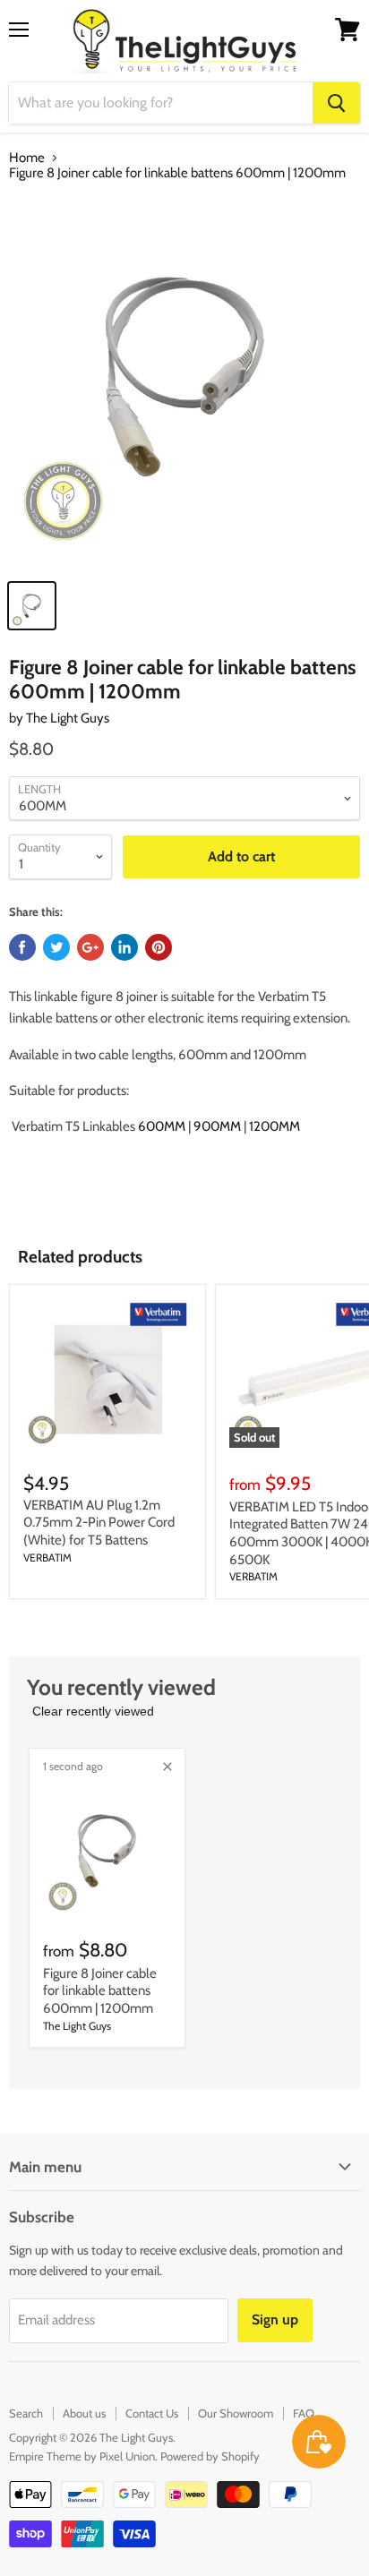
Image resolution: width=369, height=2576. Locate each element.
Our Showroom (236, 2413)
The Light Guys (68, 718)
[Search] (336, 103)
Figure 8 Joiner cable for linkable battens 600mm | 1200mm (100, 1991)
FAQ (304, 2413)
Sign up (275, 2319)
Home (27, 158)
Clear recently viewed (93, 1711)
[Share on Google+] (90, 947)
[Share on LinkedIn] (124, 947)
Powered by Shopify (210, 2456)
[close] (167, 1767)
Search (26, 2413)
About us (84, 2413)
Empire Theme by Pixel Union (82, 2456)
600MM (162, 1126)
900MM (217, 1126)
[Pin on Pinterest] (159, 947)
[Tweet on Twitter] (56, 947)
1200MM (275, 1126)
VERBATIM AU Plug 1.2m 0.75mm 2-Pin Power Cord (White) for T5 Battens (99, 1523)
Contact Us (152, 2413)
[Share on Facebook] (22, 947)
